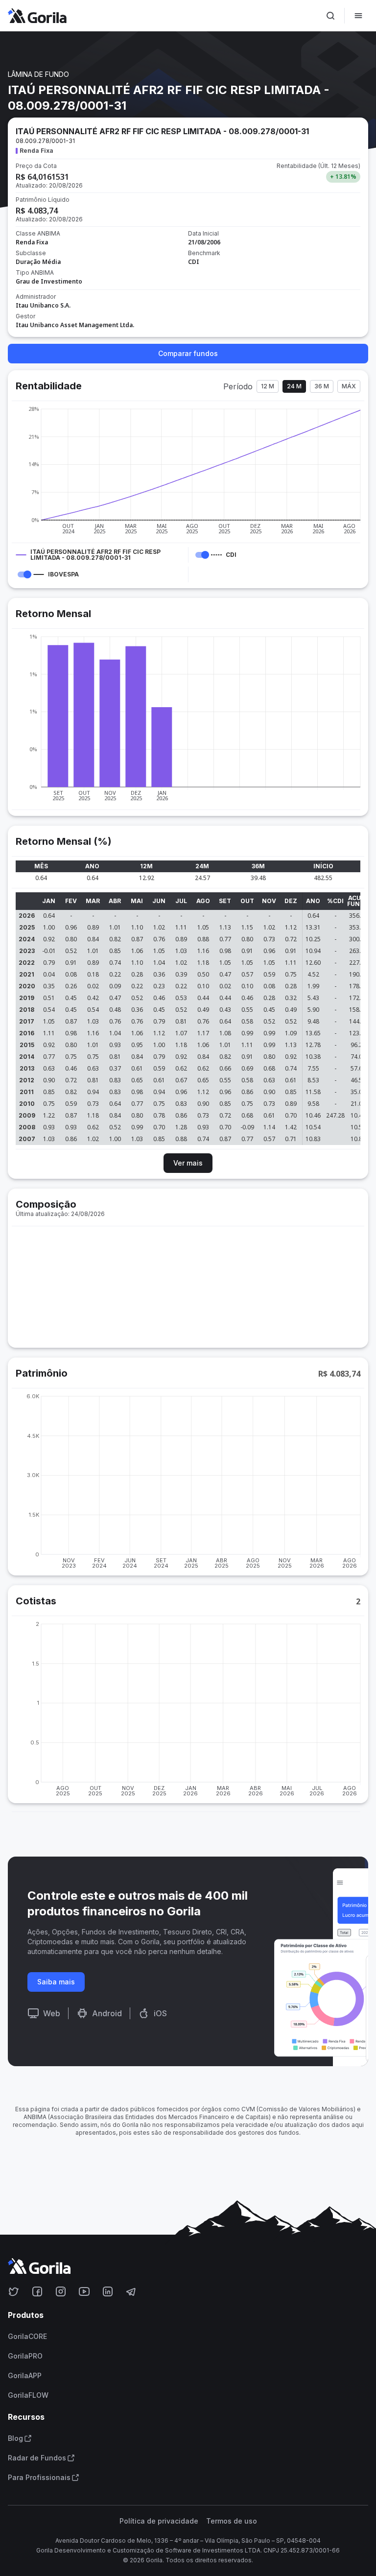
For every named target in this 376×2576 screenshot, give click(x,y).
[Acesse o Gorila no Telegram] (131, 2291)
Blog (15, 2438)
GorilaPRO (25, 2356)
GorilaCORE (27, 2337)
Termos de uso (232, 2521)
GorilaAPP (25, 2376)
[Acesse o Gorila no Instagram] (61, 2291)
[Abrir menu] (358, 16)
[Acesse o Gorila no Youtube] (84, 2291)
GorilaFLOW (28, 2395)
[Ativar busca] (330, 16)
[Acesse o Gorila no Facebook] (37, 2291)
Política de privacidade (159, 2521)
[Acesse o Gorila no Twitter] (14, 2291)
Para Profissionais (39, 2478)
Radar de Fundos (37, 2458)
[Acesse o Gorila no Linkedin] (108, 2291)
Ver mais (188, 1163)
